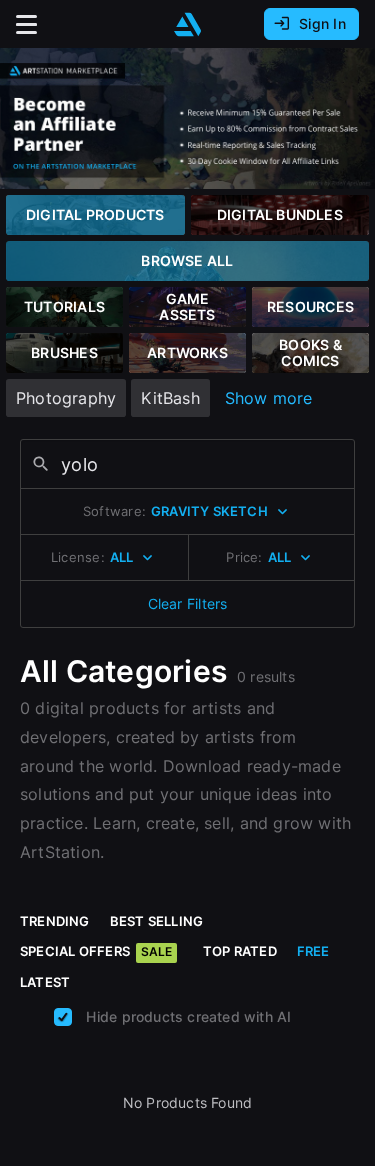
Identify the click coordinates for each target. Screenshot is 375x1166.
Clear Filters (188, 603)
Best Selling (157, 921)
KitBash (170, 398)
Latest (45, 982)
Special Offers (96, 951)
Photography (66, 398)
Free (313, 951)
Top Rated (240, 951)
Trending (55, 921)
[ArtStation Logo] (188, 24)
